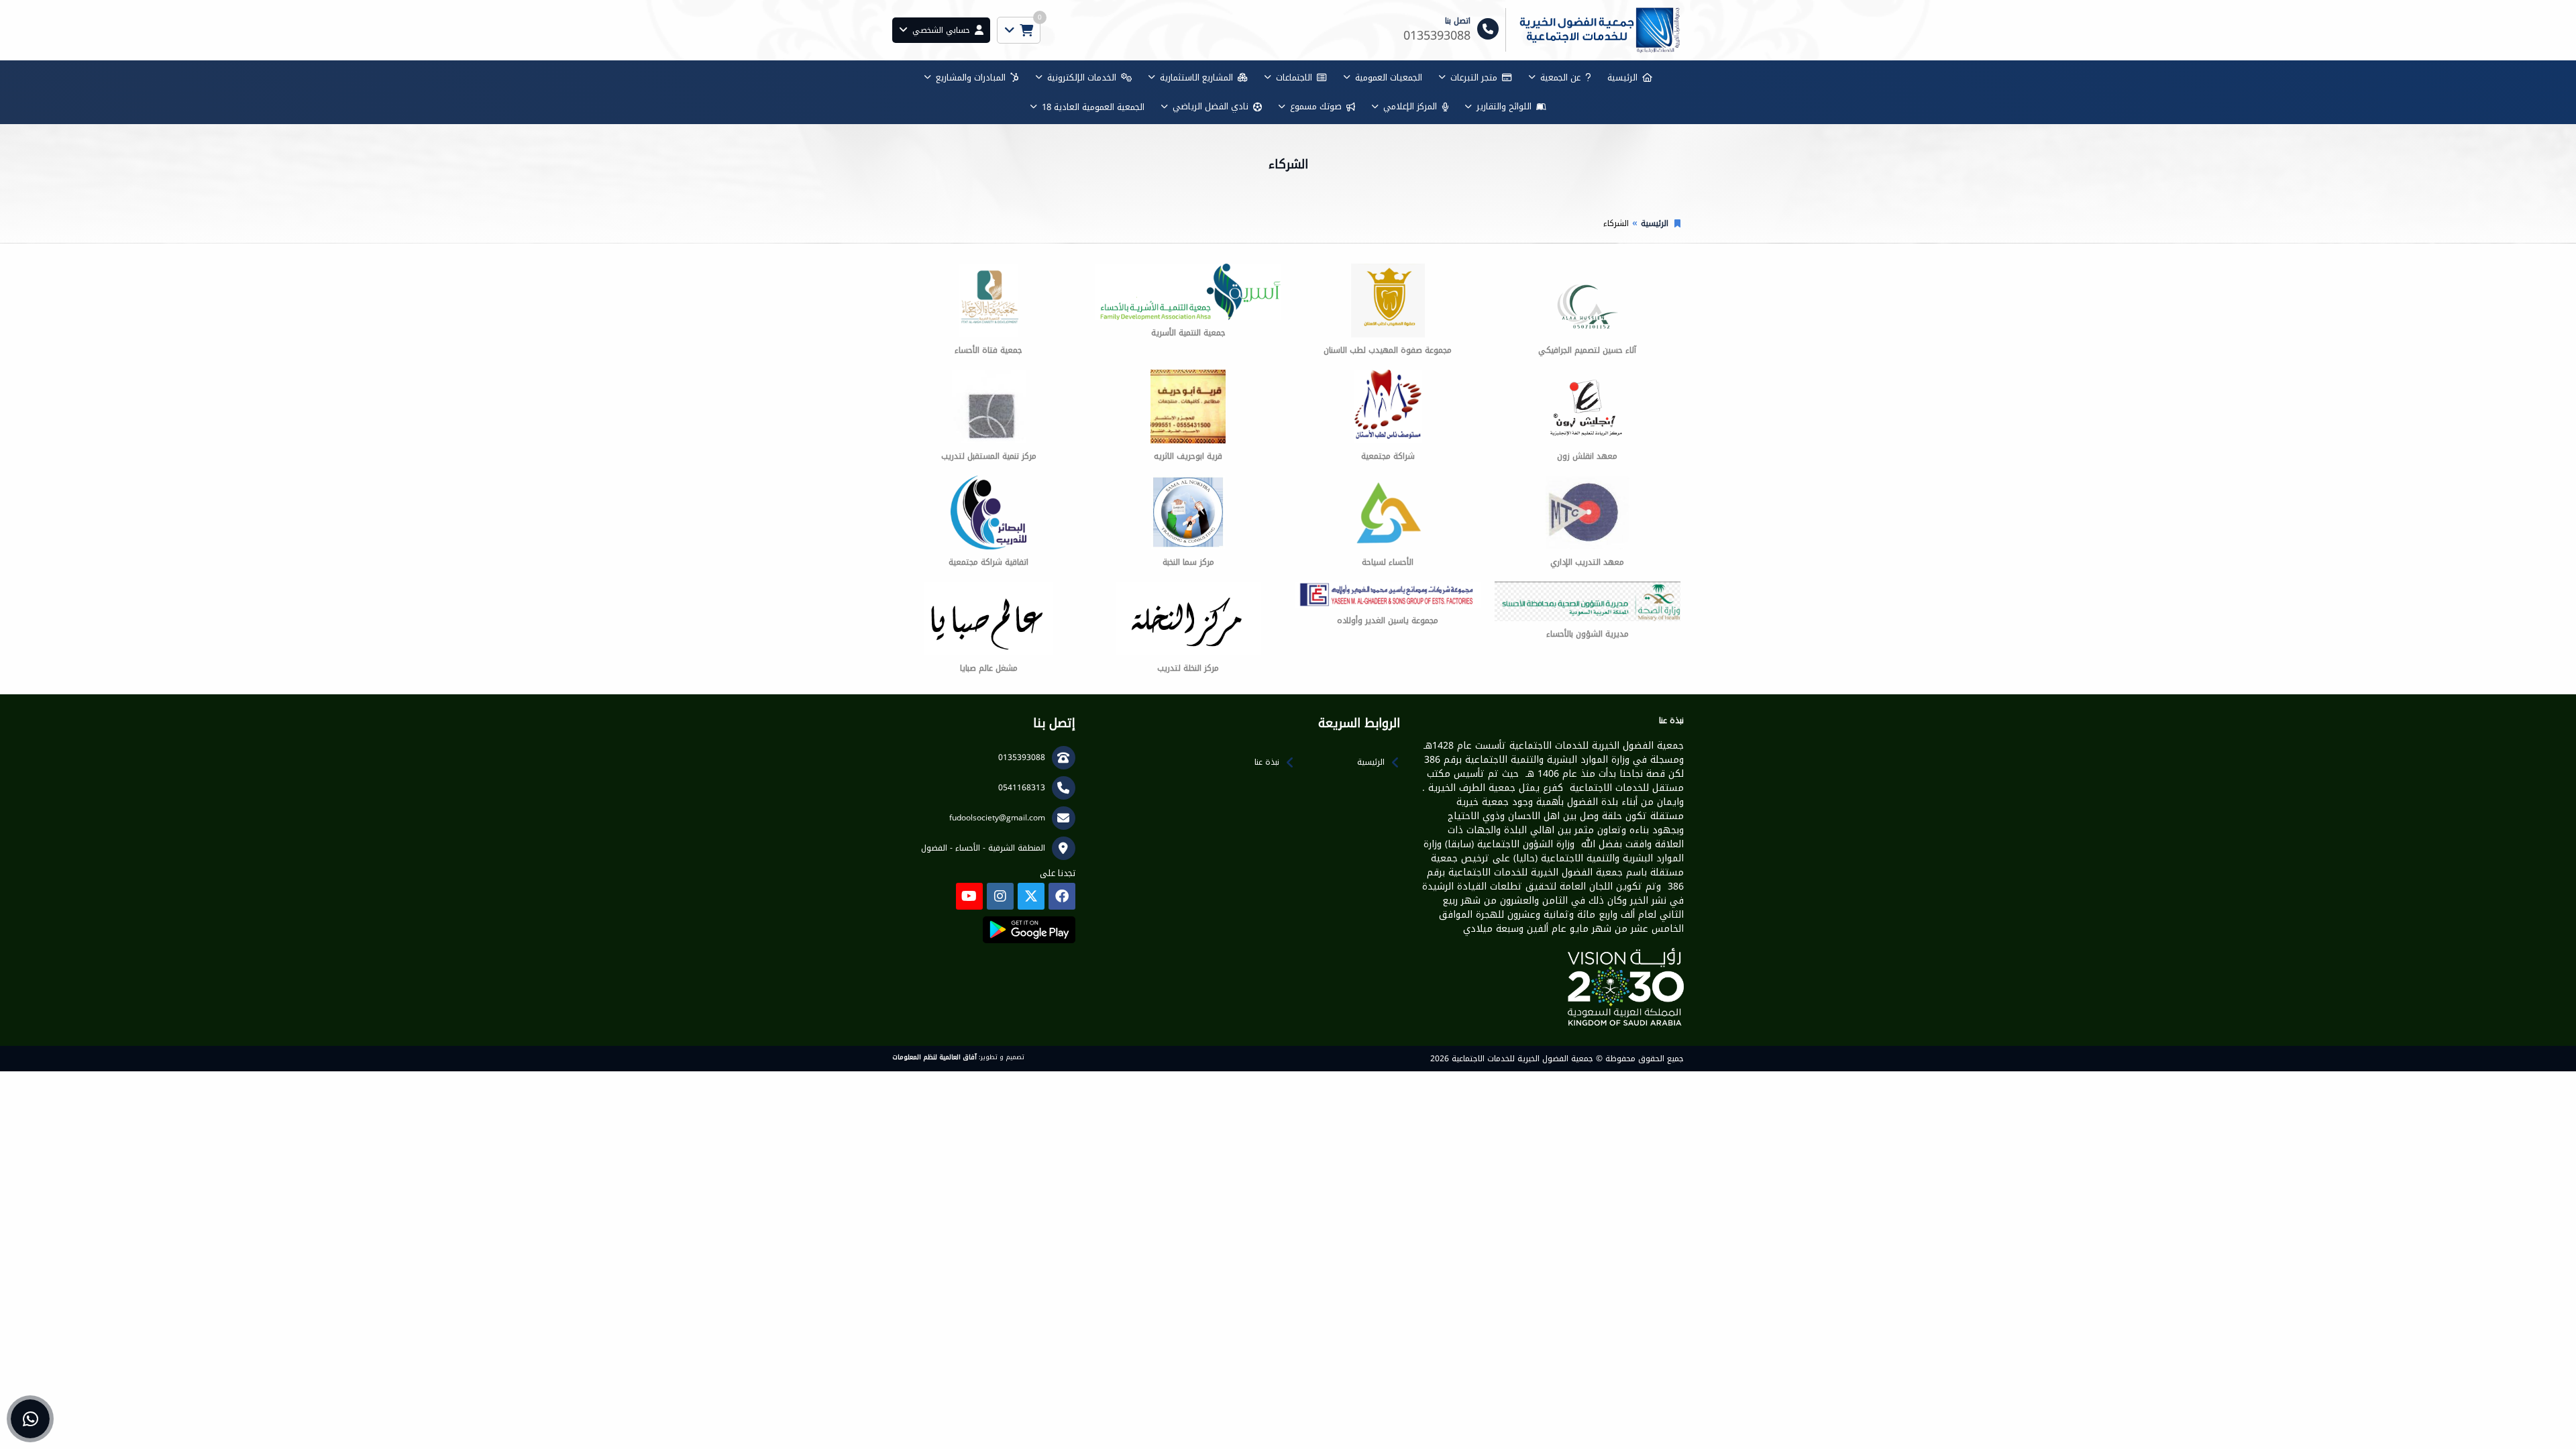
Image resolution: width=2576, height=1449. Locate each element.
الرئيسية (1622, 77)
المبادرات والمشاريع (971, 77)
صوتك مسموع (1316, 106)
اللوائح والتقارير (1504, 106)
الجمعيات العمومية (1389, 77)
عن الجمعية (1560, 77)
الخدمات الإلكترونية (1082, 77)
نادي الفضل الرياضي (1211, 106)
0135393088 (1022, 757)
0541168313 (1022, 788)
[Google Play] (1029, 930)
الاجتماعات (1294, 77)
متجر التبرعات (1474, 77)
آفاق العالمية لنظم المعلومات (934, 1057)
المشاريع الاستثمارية (1196, 77)
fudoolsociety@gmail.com (997, 818)
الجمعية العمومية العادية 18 (1093, 107)
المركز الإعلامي (1410, 106)
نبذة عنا (1267, 762)
